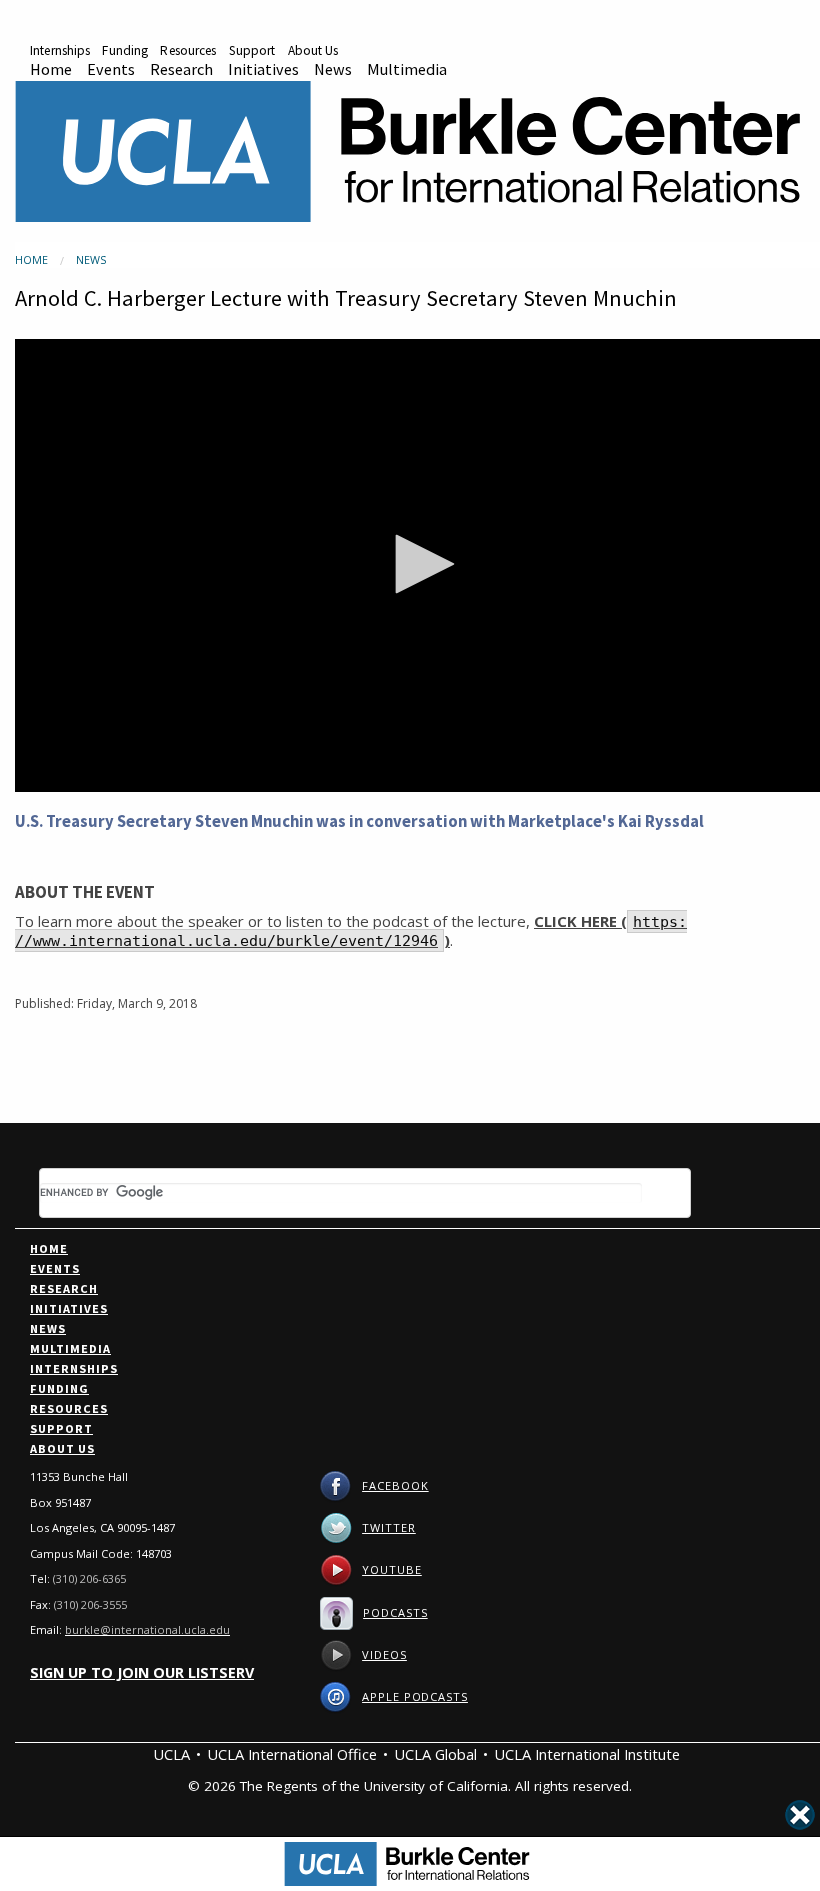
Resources (188, 50)
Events (111, 69)
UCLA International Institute (587, 1754)
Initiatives (263, 69)
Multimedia (407, 69)
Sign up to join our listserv (142, 1672)
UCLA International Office (292, 1754)
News (333, 69)
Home (51, 69)
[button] (418, 564)
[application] (417, 565)
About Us (313, 50)
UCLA (171, 1754)
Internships (60, 50)
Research (181, 69)
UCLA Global (435, 1754)
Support (252, 50)
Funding (125, 50)
